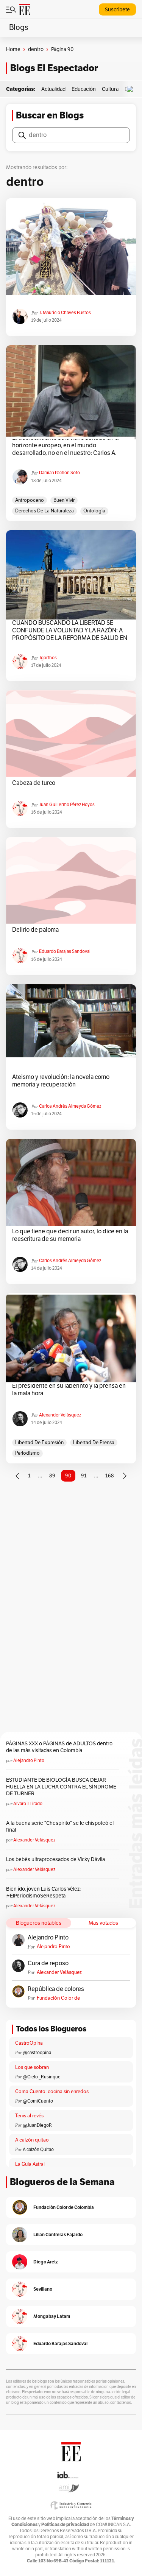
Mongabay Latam (52, 2316)
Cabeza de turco (34, 783)
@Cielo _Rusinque (42, 2077)
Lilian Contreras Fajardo (58, 2234)
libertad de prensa (94, 1443)
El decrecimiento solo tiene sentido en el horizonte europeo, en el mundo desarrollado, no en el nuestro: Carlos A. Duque (66, 445)
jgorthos (48, 658)
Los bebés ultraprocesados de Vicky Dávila (57, 1859)
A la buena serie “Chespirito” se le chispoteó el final (60, 1827)
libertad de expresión (39, 1443)
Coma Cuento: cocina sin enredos (52, 2092)
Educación (84, 89)
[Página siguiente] (125, 1476)
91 (84, 1476)
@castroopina (37, 2053)
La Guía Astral (30, 2164)
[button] (132, 89)
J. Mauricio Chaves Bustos (65, 313)
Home (13, 49)
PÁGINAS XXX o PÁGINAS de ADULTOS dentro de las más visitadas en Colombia (59, 1747)
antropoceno (30, 500)
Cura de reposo (48, 1963)
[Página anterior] (17, 1476)
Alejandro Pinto (29, 1760)
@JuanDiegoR (37, 2125)
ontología (94, 511)
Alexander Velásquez (60, 1415)
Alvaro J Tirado (28, 1804)
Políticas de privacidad (65, 2524)
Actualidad (53, 89)
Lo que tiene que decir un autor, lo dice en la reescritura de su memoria (70, 1235)
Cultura (110, 89)
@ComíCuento (38, 2101)
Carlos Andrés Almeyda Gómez (70, 1106)
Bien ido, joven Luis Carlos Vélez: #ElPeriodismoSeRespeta (43, 1892)
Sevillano (43, 2289)
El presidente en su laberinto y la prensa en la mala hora (69, 1390)
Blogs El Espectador (54, 68)
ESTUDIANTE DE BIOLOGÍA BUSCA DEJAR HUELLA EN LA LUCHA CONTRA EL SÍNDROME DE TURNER (61, 1787)
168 (110, 1476)
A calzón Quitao (38, 2150)
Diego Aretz (46, 2262)
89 (52, 1476)
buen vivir (64, 500)
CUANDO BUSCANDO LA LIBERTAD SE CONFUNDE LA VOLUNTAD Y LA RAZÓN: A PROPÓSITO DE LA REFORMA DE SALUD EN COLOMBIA (70, 630)
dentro (36, 49)
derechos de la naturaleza (44, 511)
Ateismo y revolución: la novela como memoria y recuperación (61, 1081)
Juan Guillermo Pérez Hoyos (67, 805)
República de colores (56, 1989)
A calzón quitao (32, 2140)
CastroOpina (29, 2043)
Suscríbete (117, 10)
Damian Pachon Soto (59, 473)
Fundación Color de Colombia (58, 1998)
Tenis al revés (29, 2116)
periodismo (27, 1453)
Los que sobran (32, 2067)
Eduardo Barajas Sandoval (65, 951)
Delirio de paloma (35, 930)
